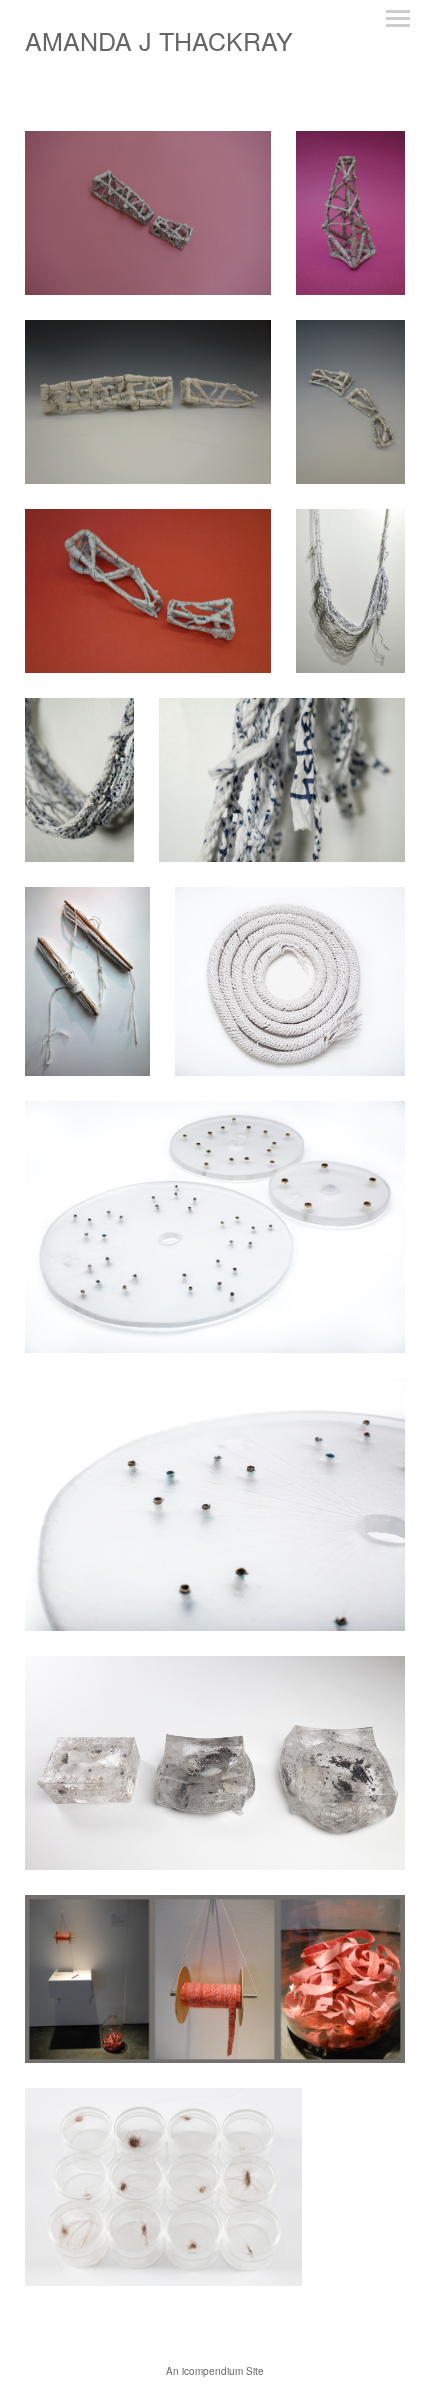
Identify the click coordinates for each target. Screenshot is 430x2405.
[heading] (159, 44)
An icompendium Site (215, 2371)
